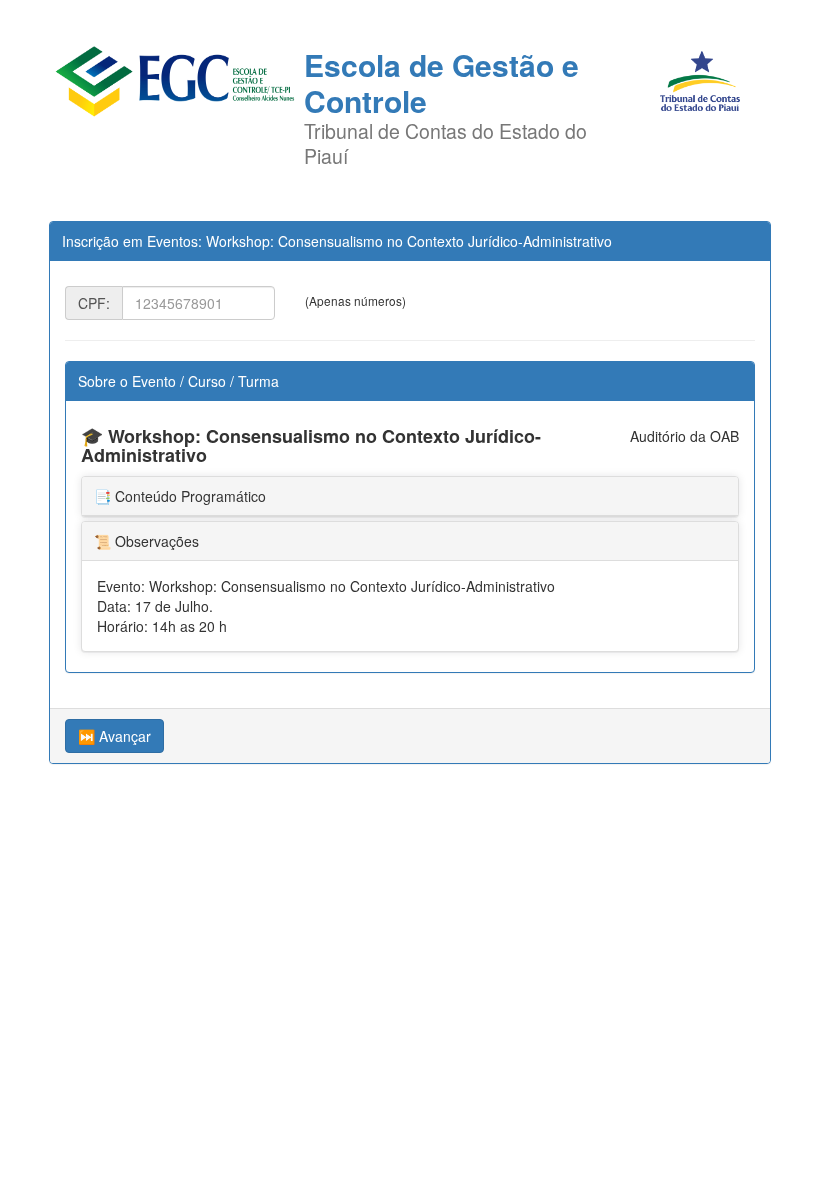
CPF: (94, 303)
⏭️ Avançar (114, 736)
